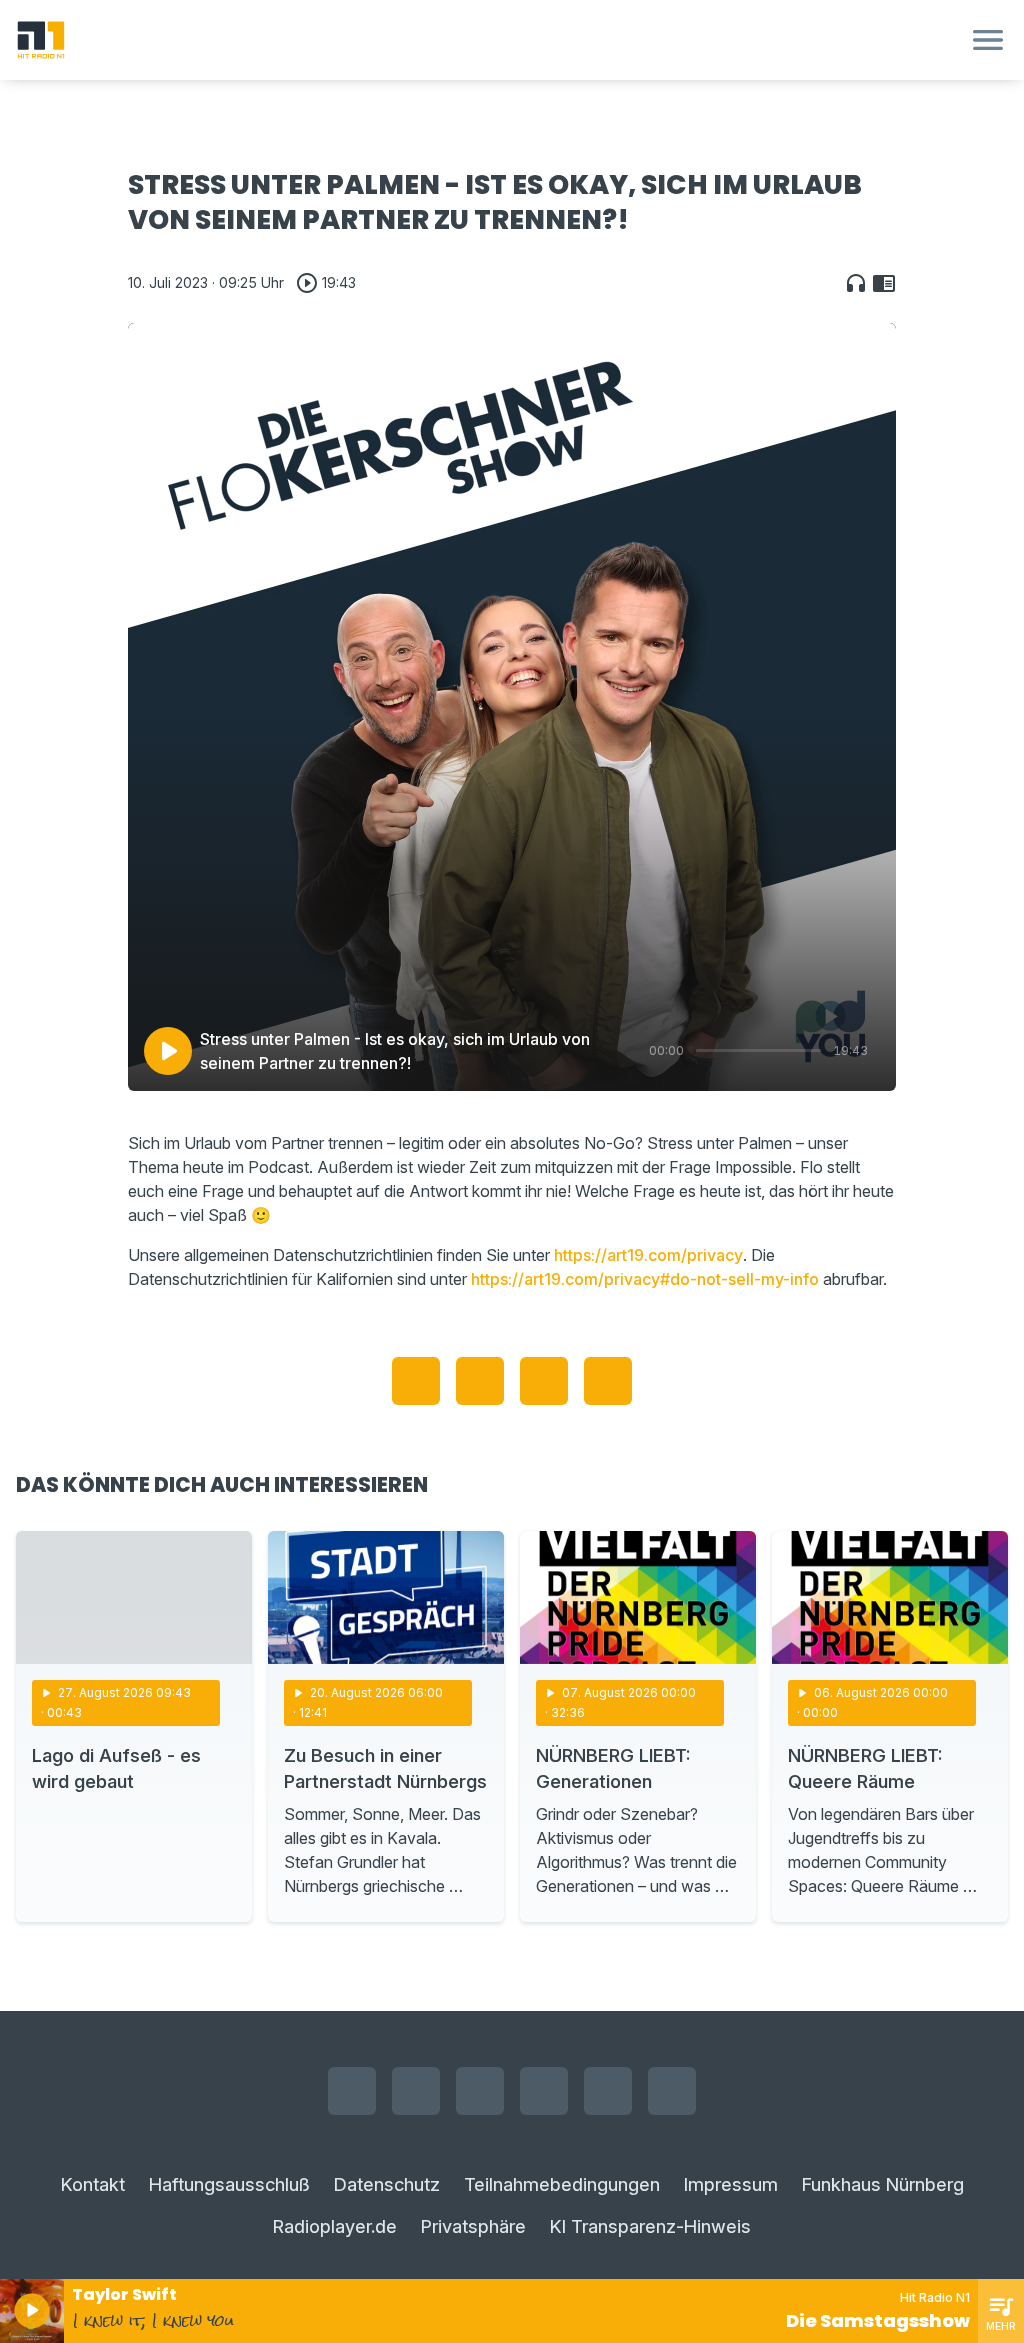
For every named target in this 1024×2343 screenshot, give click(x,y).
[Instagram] (416, 2091)
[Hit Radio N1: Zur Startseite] (488, 40)
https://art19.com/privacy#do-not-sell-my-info (645, 1279)
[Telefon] (672, 2091)
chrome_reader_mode (884, 283)
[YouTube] (480, 2091)
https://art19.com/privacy (648, 1255)
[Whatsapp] (544, 2091)
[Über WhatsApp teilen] (544, 1381)
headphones (856, 283)
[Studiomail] (608, 2091)
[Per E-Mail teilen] (608, 1381)
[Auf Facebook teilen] (416, 1381)
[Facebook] (352, 2091)
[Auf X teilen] (480, 1381)
